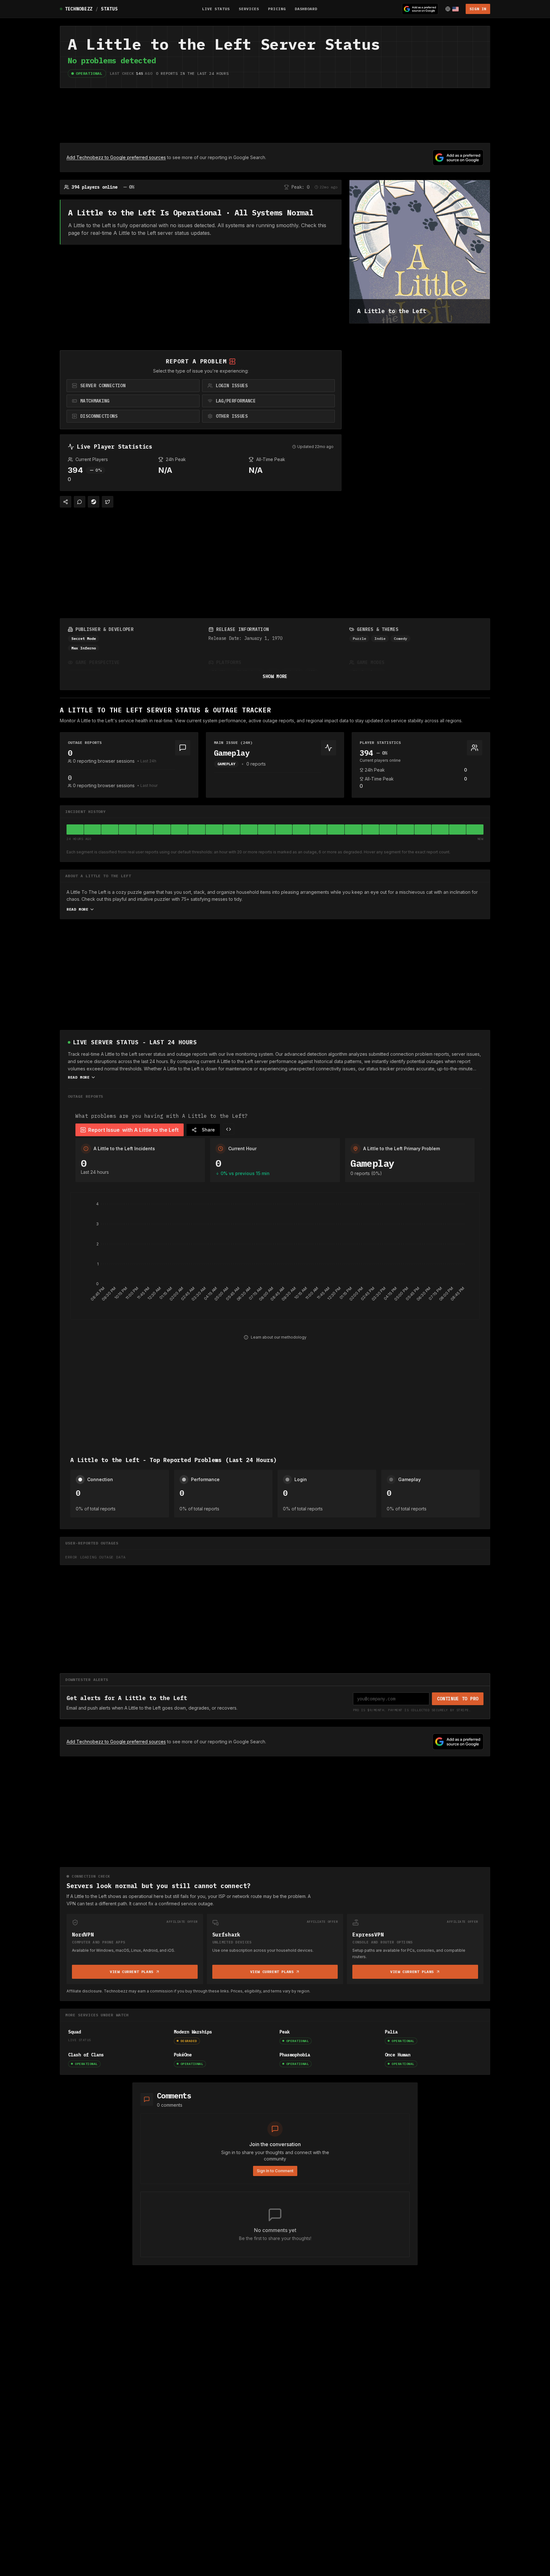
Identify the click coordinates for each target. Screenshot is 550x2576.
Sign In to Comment (275, 2171)
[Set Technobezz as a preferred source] (420, 9)
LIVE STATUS (216, 9)
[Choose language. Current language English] (452, 9)
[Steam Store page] (94, 502)
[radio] (133, 386)
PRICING (277, 9)
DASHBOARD (306, 9)
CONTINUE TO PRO (458, 1699)
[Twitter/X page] (108, 502)
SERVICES (249, 9)
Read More (77, 909)
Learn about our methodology (279, 1337)
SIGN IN (478, 9)
